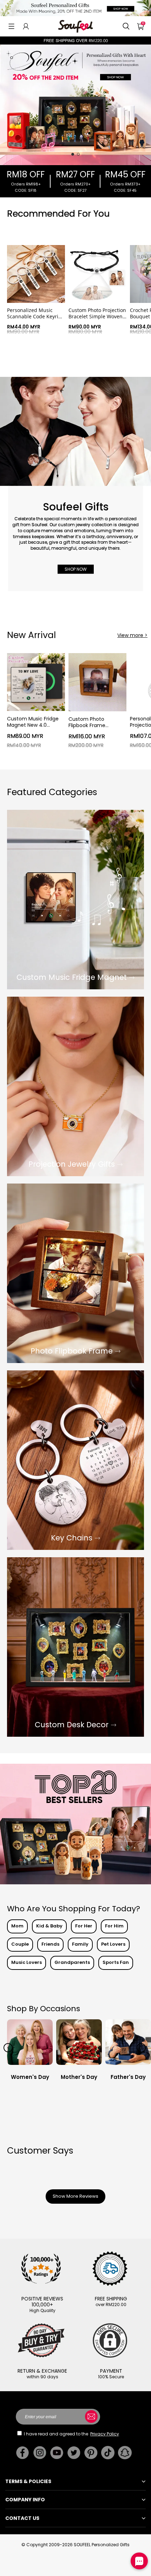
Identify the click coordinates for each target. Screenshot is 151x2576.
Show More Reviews (75, 2196)
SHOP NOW (76, 569)
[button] (11, 26)
